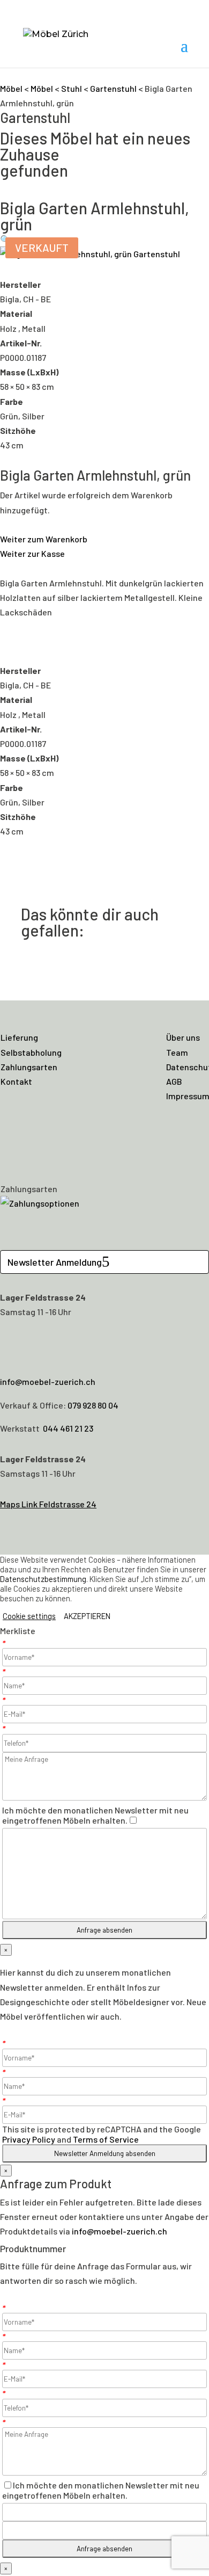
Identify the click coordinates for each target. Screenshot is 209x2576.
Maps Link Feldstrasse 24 (48, 1504)
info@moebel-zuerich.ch (48, 1381)
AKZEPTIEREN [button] (87, 1616)
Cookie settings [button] (29, 1616)
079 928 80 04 (93, 1405)
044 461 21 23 (68, 1428)
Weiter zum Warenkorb (44, 539)
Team (177, 1052)
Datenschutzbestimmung (43, 1579)
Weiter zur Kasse (32, 553)
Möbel (11, 88)
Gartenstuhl (113, 88)
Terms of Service (106, 2139)
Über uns (183, 1037)
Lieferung (19, 1037)
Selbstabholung (31, 1052)
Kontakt (16, 1081)
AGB (174, 1081)
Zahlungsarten (29, 1067)
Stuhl (72, 88)
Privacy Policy (29, 2139)
